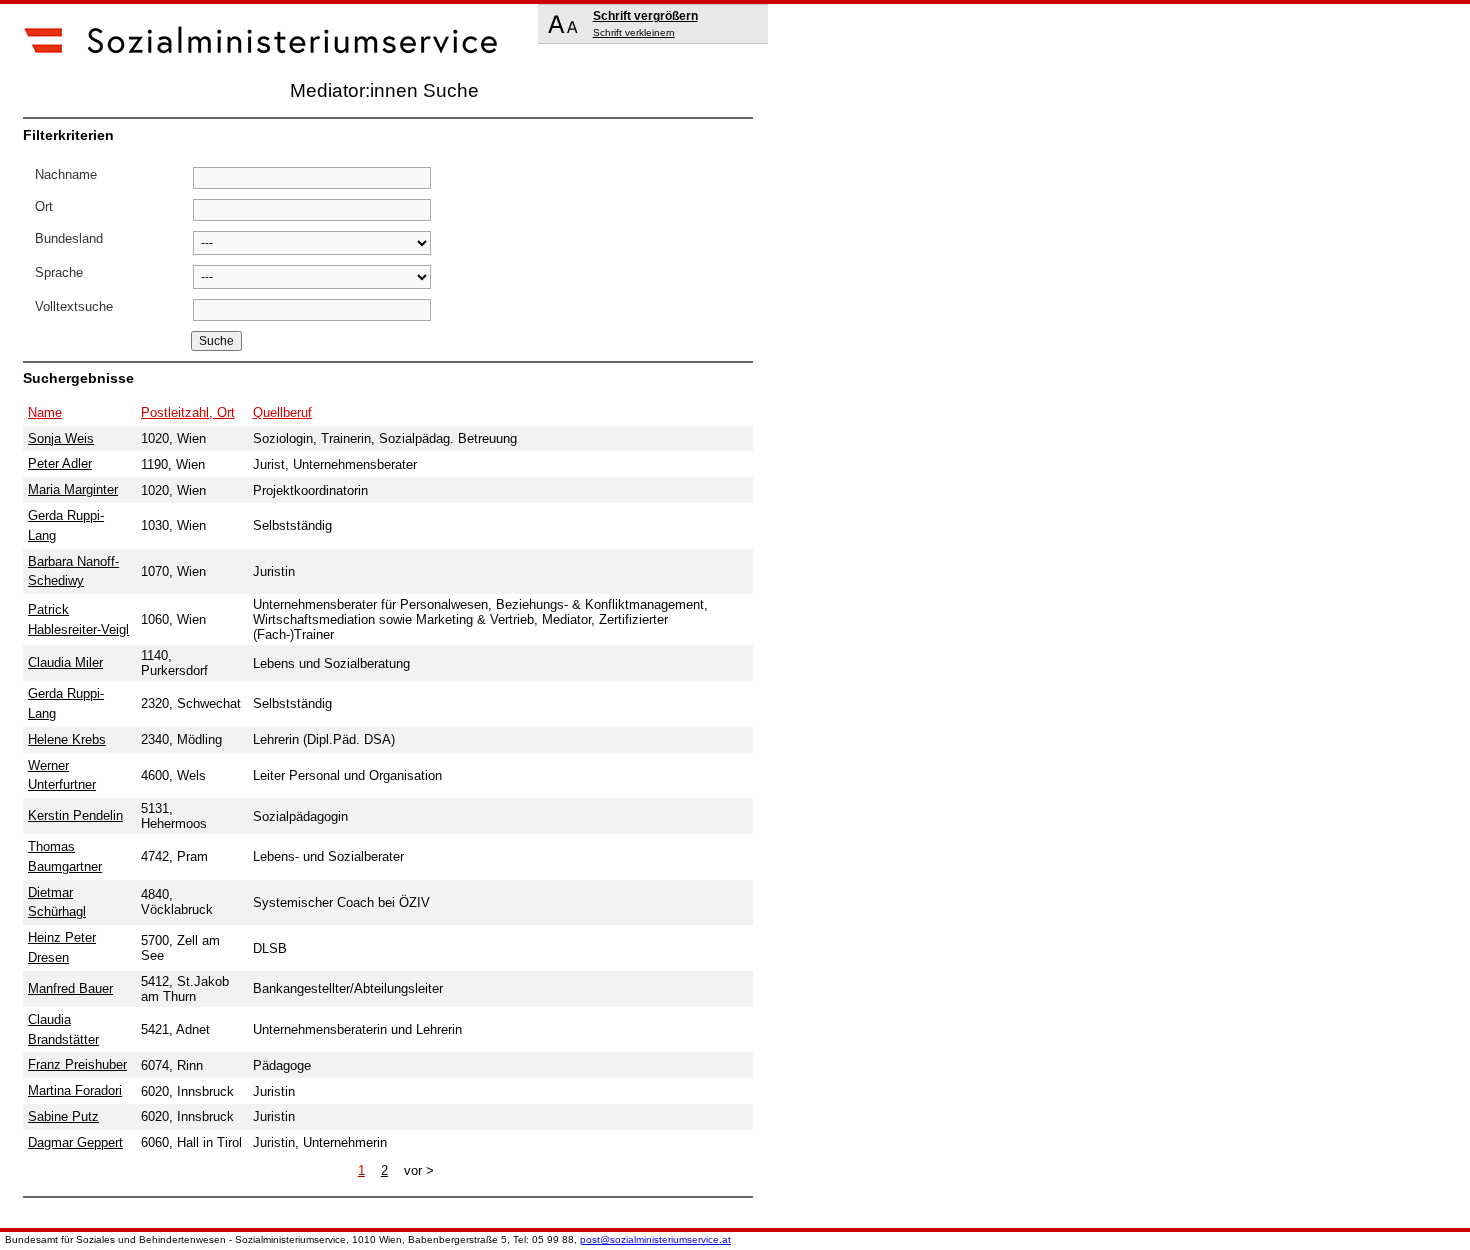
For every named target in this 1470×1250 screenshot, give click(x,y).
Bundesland (69, 238)
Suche (216, 341)
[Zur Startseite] (262, 73)
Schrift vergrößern (645, 16)
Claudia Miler (65, 662)
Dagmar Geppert (75, 1142)
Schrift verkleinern (634, 32)
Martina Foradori (75, 1090)
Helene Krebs (67, 739)
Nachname (66, 174)
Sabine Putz (63, 1116)
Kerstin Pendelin (75, 815)
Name (45, 412)
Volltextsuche (74, 306)
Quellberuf (282, 412)
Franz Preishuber (77, 1064)
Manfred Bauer (70, 988)
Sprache (59, 272)
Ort (44, 206)
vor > (419, 1170)
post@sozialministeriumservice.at (655, 1239)
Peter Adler (60, 463)
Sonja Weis (61, 438)
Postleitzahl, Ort (188, 412)
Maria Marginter (73, 489)
